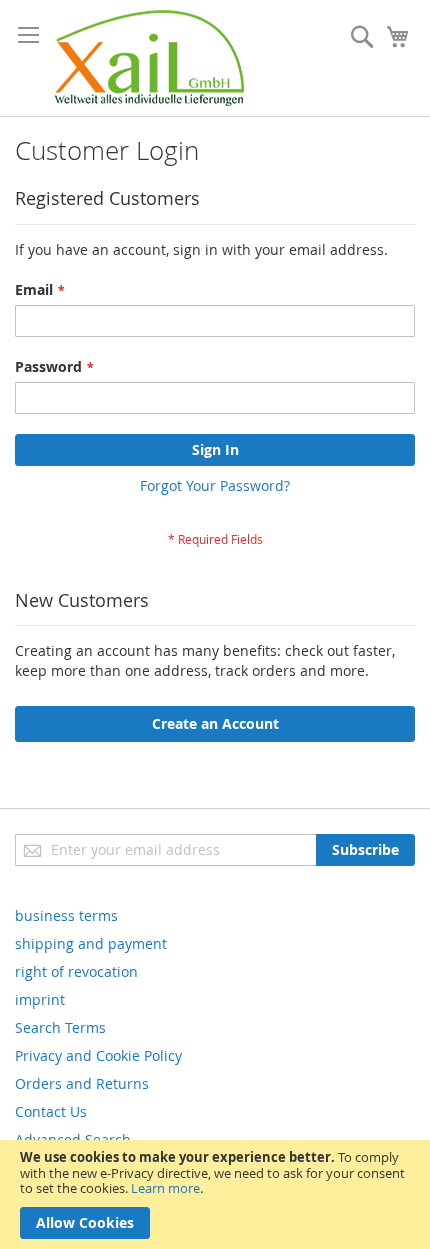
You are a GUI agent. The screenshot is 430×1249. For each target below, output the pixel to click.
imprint (40, 999)
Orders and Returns (82, 1083)
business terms (66, 915)
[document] (215, 1194)
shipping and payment (91, 943)
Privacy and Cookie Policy (98, 1055)
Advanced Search (73, 1139)
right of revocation (76, 971)
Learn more (165, 1188)
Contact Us (51, 1111)
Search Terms (60, 1027)
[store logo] (149, 58)
